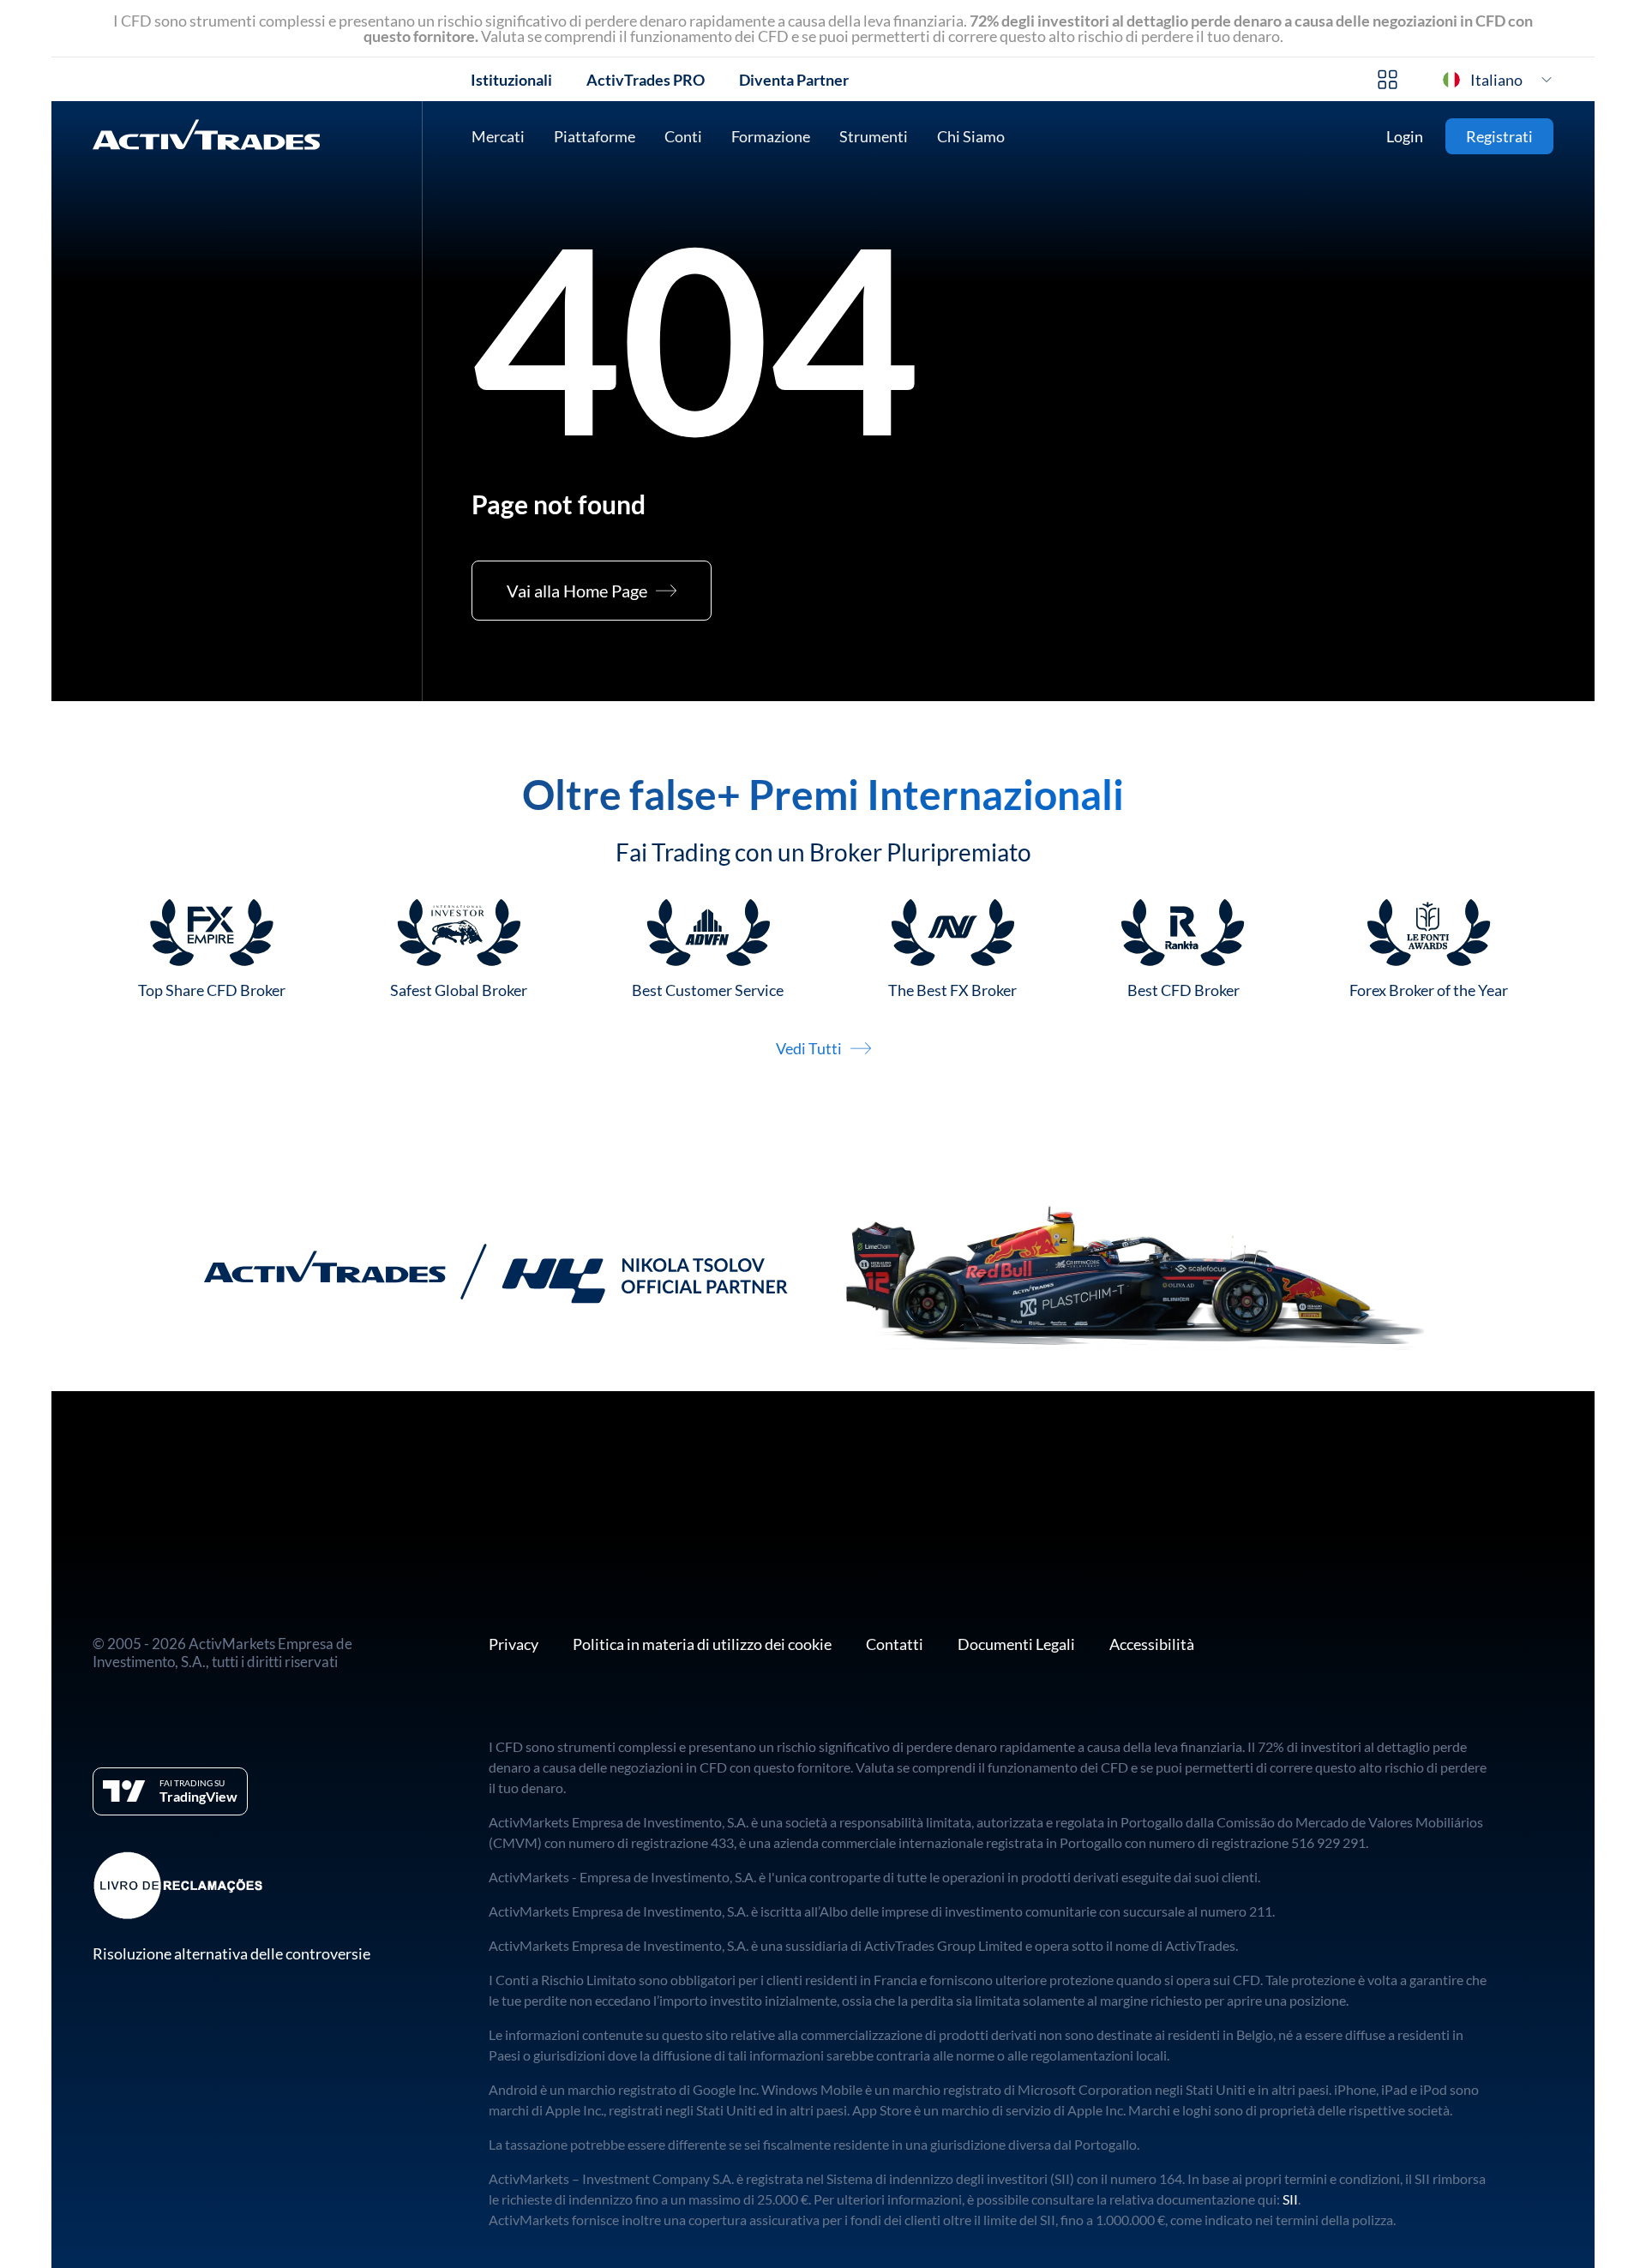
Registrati (1499, 136)
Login (1405, 136)
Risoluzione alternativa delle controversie (231, 1953)
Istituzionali (511, 80)
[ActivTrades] (206, 137)
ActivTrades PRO (646, 80)
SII (1290, 2199)
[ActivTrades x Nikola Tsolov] (823, 1274)
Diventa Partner (794, 80)
